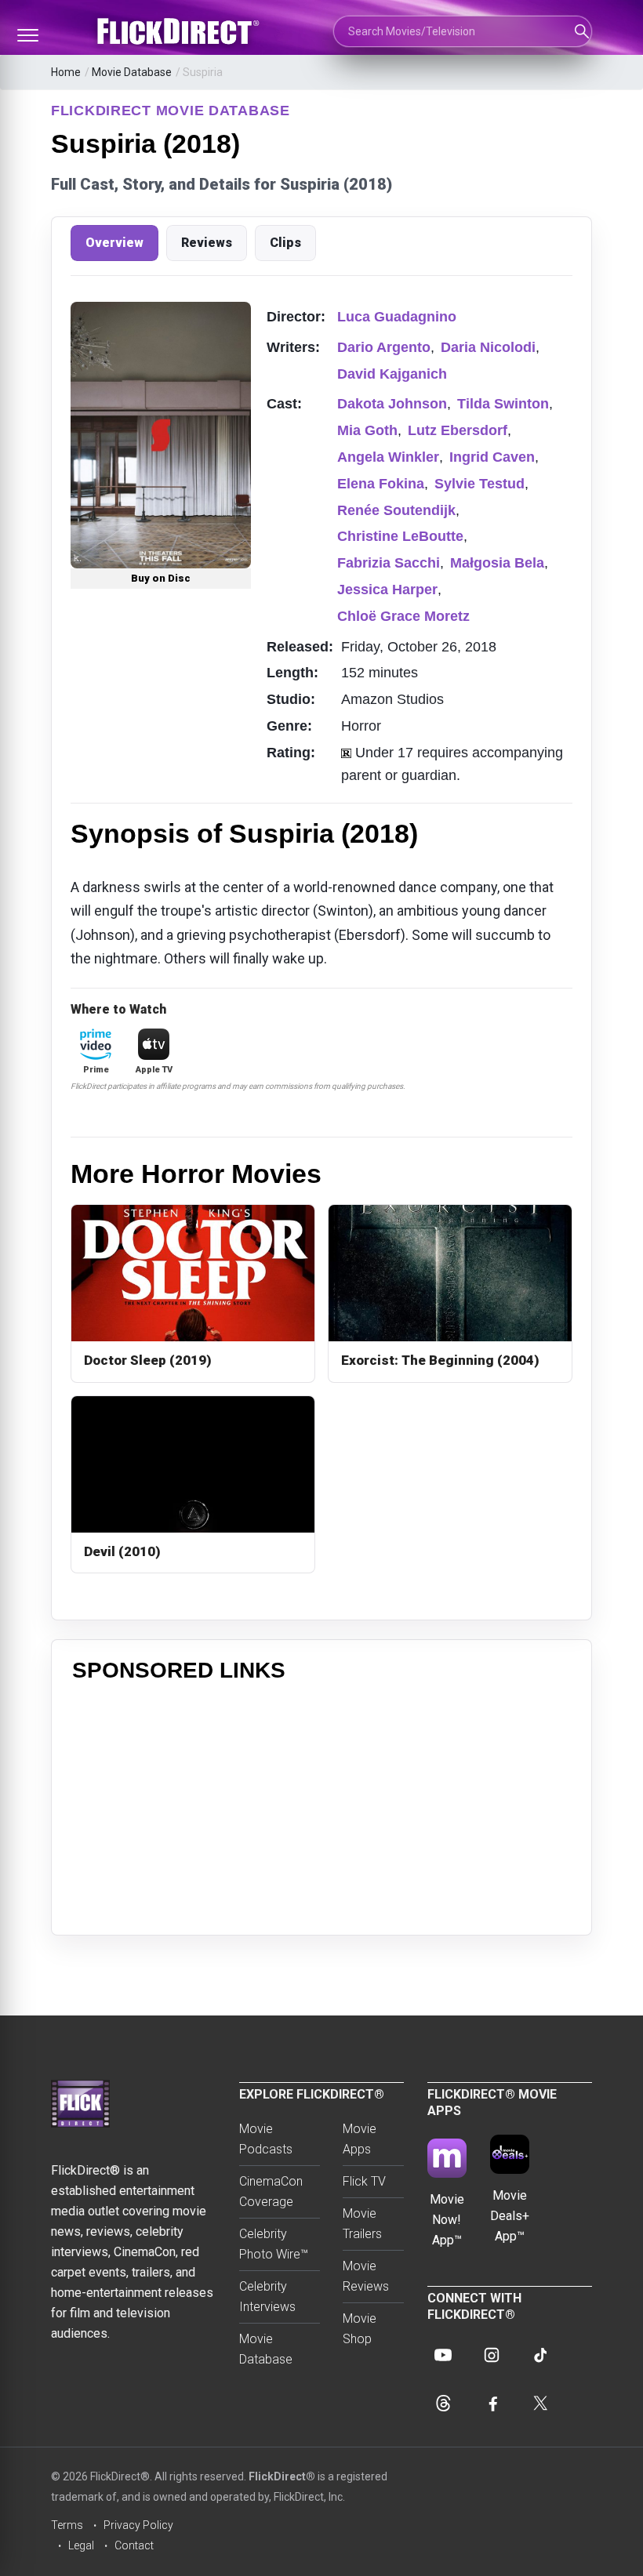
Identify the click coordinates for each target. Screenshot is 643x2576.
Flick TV (364, 2181)
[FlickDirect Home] (180, 31)
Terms (67, 2525)
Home (66, 72)
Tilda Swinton (503, 404)
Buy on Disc (161, 578)
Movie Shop (360, 2329)
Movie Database (132, 72)
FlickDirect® (282, 2476)
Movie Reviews (366, 2276)
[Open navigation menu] (27, 35)
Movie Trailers (362, 2224)
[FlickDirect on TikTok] (540, 2355)
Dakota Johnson (392, 404)
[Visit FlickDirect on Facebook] (492, 2404)
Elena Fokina (381, 484)
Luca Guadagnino (397, 317)
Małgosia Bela (497, 563)
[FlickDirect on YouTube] (443, 2355)
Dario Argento (384, 347)
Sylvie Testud (480, 484)
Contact (134, 2545)
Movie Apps (360, 2139)
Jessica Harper (387, 590)
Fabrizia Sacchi (389, 563)
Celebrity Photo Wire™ (274, 2244)
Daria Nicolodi (488, 347)
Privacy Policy (138, 2525)
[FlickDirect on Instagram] (492, 2355)
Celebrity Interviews (267, 2297)
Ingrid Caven (492, 457)
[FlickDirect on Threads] (443, 2404)
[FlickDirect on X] (540, 2404)
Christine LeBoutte (400, 536)
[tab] (114, 243)
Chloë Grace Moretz (403, 616)
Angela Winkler (388, 457)
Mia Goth (367, 430)
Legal (81, 2545)
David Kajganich (392, 374)
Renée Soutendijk (396, 510)
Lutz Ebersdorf (458, 430)
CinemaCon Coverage (271, 2191)
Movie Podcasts (266, 2139)
